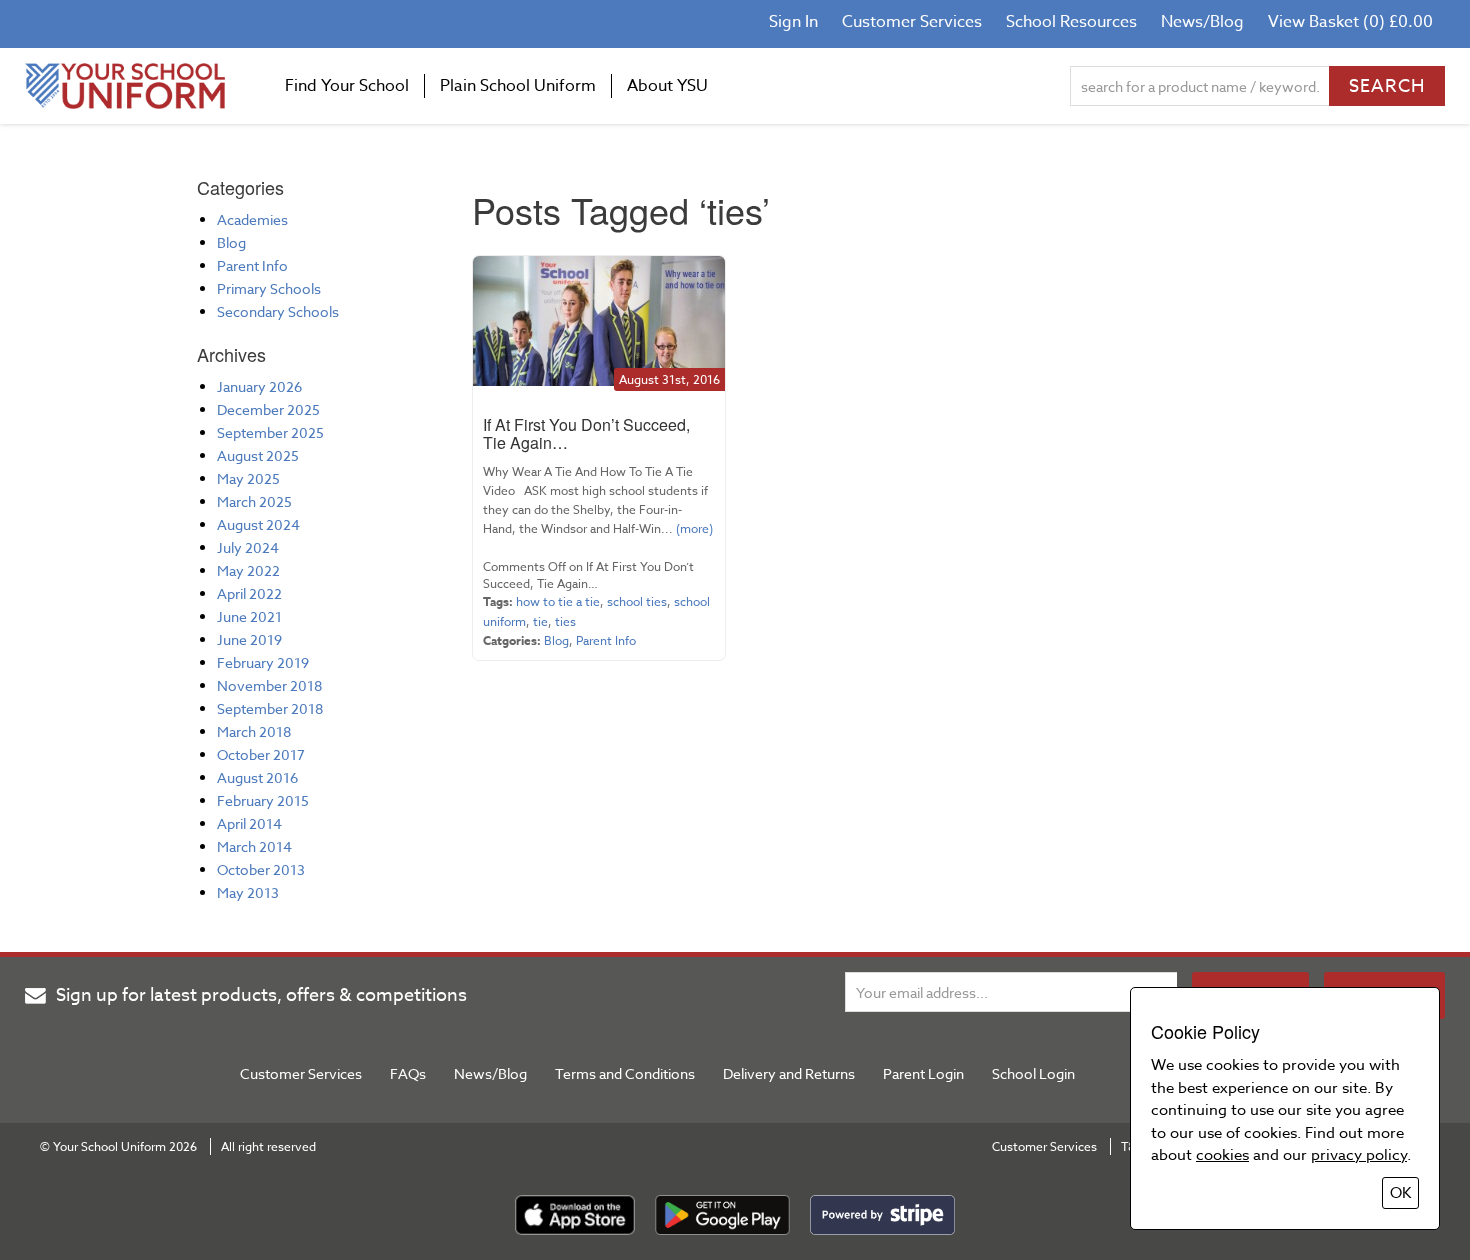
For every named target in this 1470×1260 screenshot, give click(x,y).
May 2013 (248, 892)
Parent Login (923, 1073)
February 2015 (263, 800)
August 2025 (258, 455)
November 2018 (269, 685)
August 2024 (258, 524)
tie (540, 621)
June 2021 (249, 616)
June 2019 (249, 639)
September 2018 (270, 708)
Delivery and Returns (789, 1073)
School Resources (1071, 22)
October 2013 (261, 869)
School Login (1033, 1073)
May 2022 (248, 570)
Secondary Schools (278, 311)
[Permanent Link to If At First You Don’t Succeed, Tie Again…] (599, 321)
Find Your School (347, 86)
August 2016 (257, 777)
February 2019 (263, 662)
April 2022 (249, 593)
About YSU (667, 86)
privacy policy (1359, 1155)
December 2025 (268, 409)
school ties (637, 601)
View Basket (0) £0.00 (1350, 22)
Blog (231, 242)
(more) (693, 528)
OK (1400, 1193)
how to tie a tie (558, 601)
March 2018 (254, 731)
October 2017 (261, 754)
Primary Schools (269, 288)
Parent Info (252, 265)
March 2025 (254, 501)
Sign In (793, 22)
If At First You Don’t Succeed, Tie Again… (586, 433)
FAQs (408, 1073)
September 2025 (270, 432)
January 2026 (259, 386)
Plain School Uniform (518, 86)
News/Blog (1202, 22)
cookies (1222, 1155)
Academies (252, 219)
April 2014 (249, 823)
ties (565, 621)
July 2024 (248, 547)
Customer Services (912, 22)
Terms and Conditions (625, 1073)
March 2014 (254, 846)
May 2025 (248, 478)
